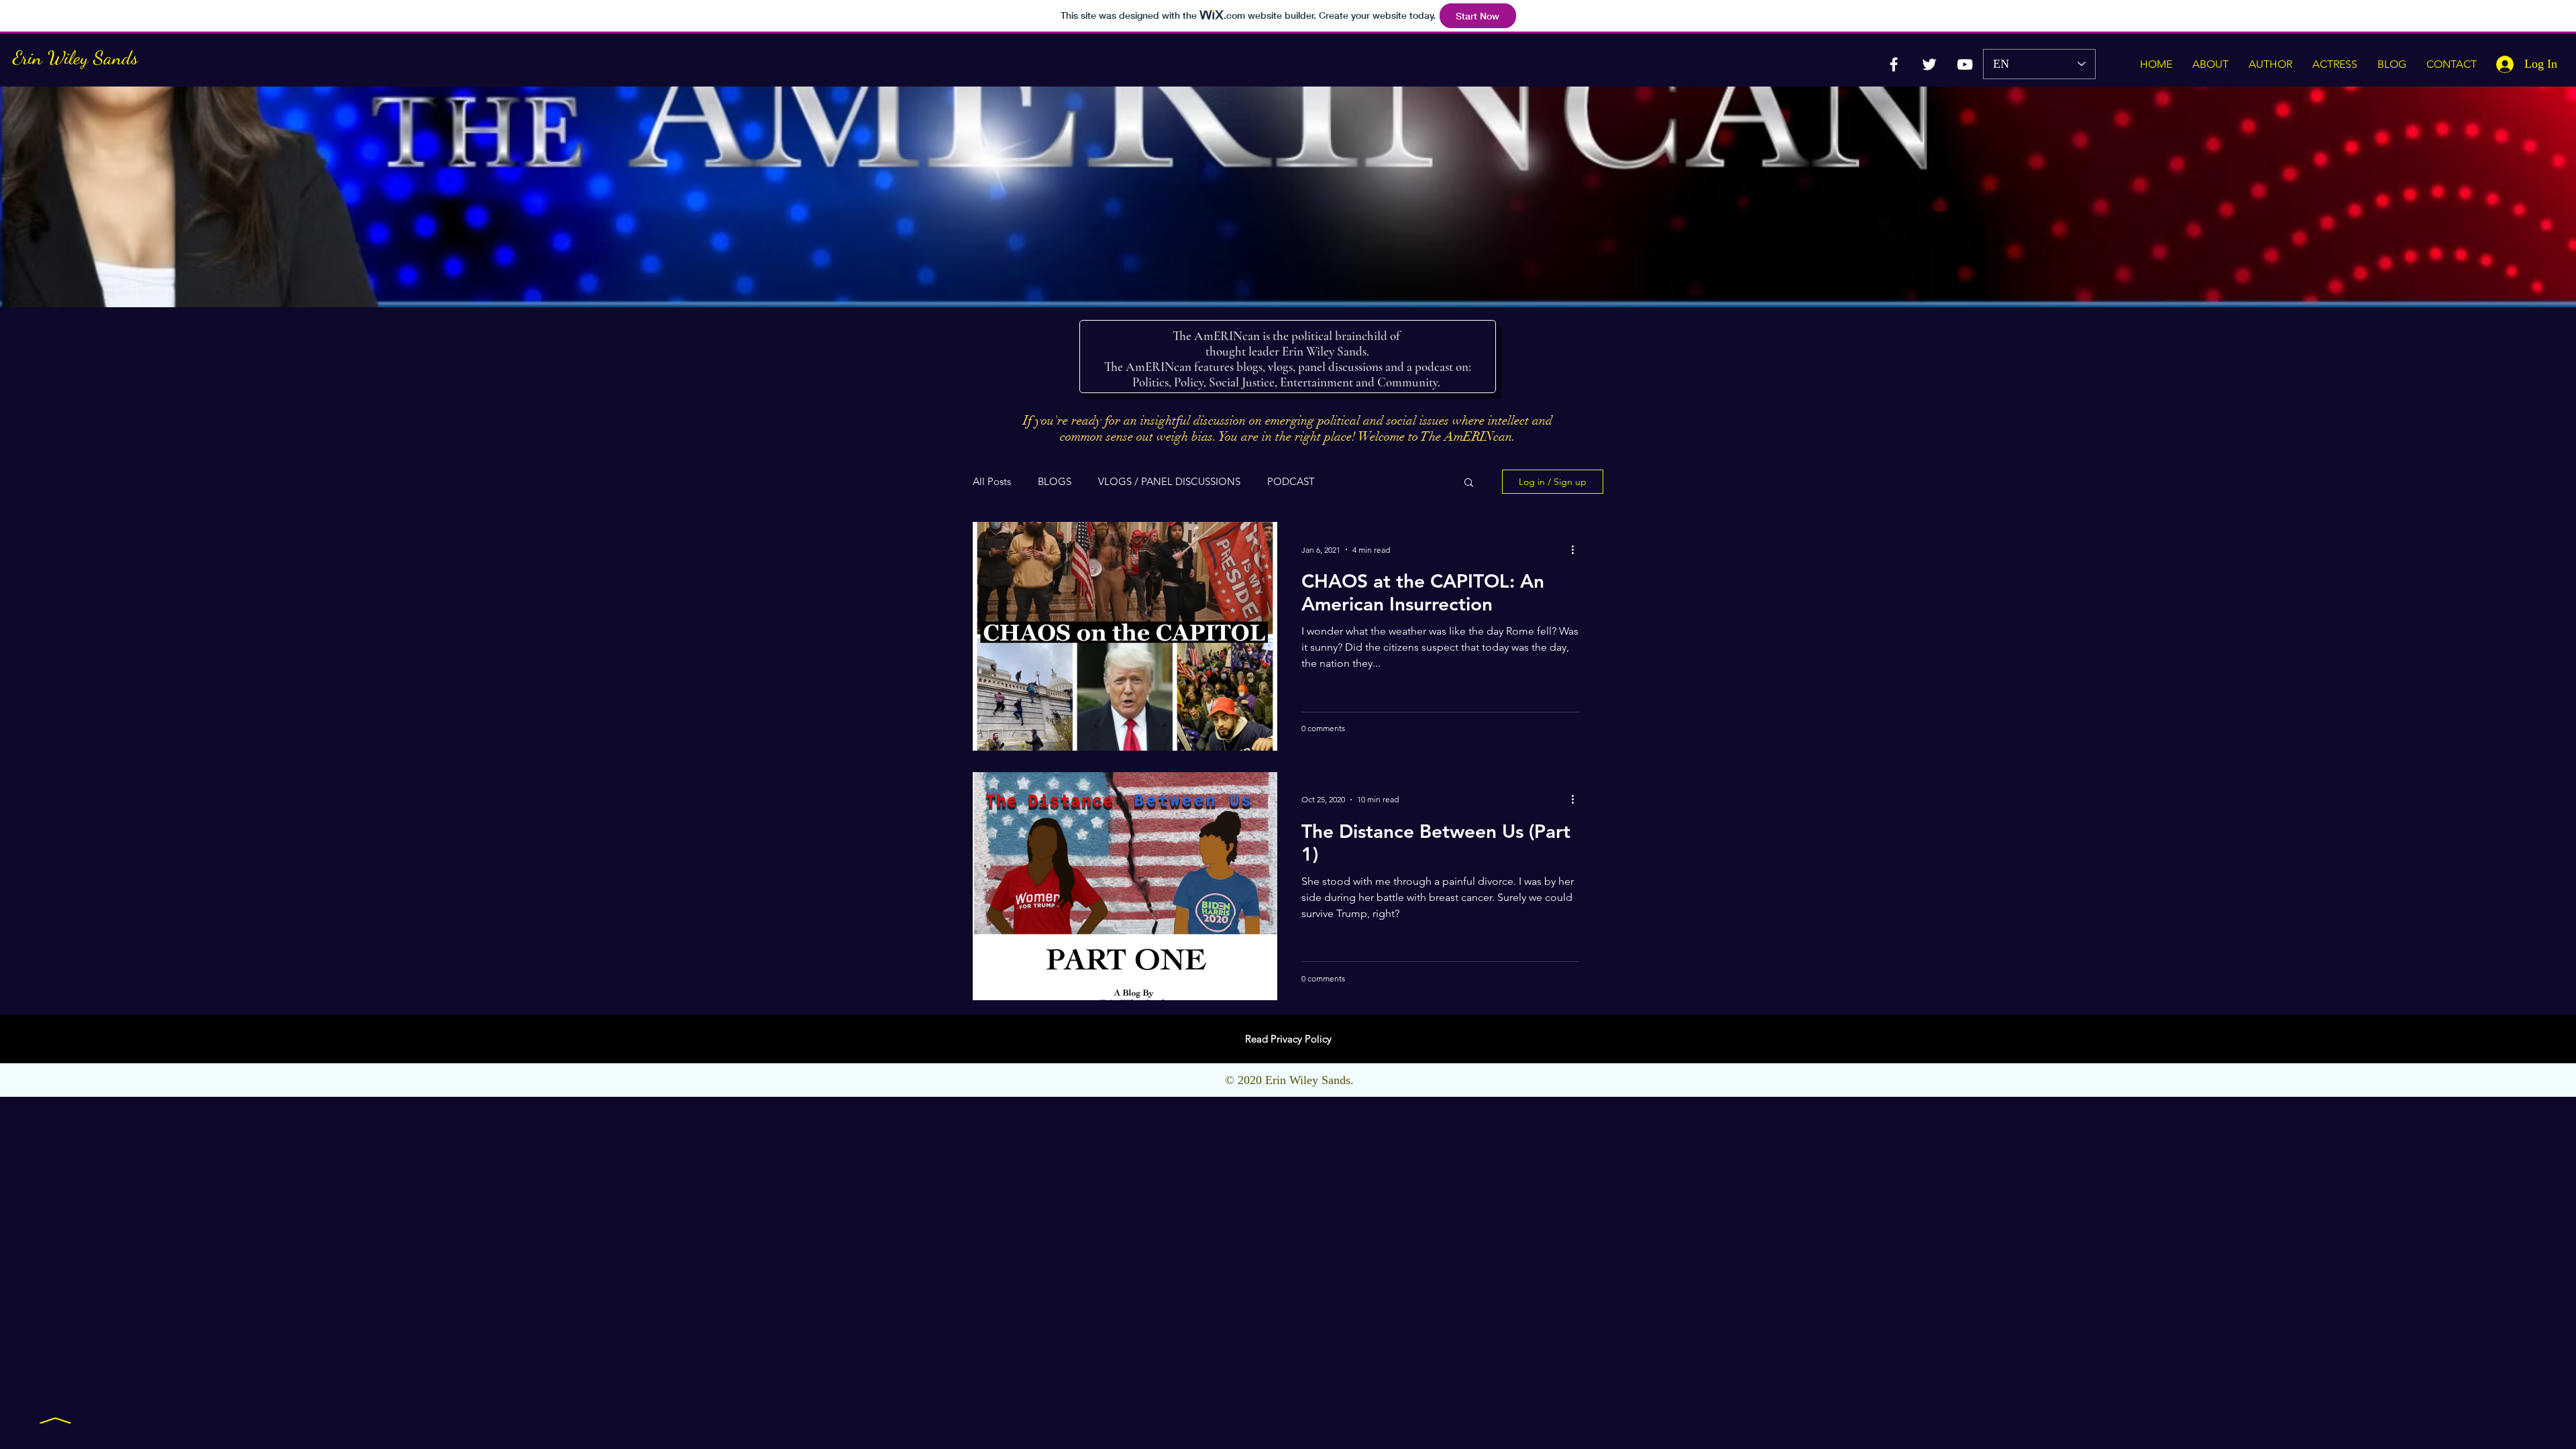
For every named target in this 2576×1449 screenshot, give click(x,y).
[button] (1469, 483)
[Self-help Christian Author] (1965, 64)
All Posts (992, 482)
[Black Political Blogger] (1929, 64)
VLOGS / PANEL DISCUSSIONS (1169, 482)
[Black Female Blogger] (1894, 64)
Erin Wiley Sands (75, 57)
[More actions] (1577, 549)
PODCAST (1291, 482)
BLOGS (1055, 482)
